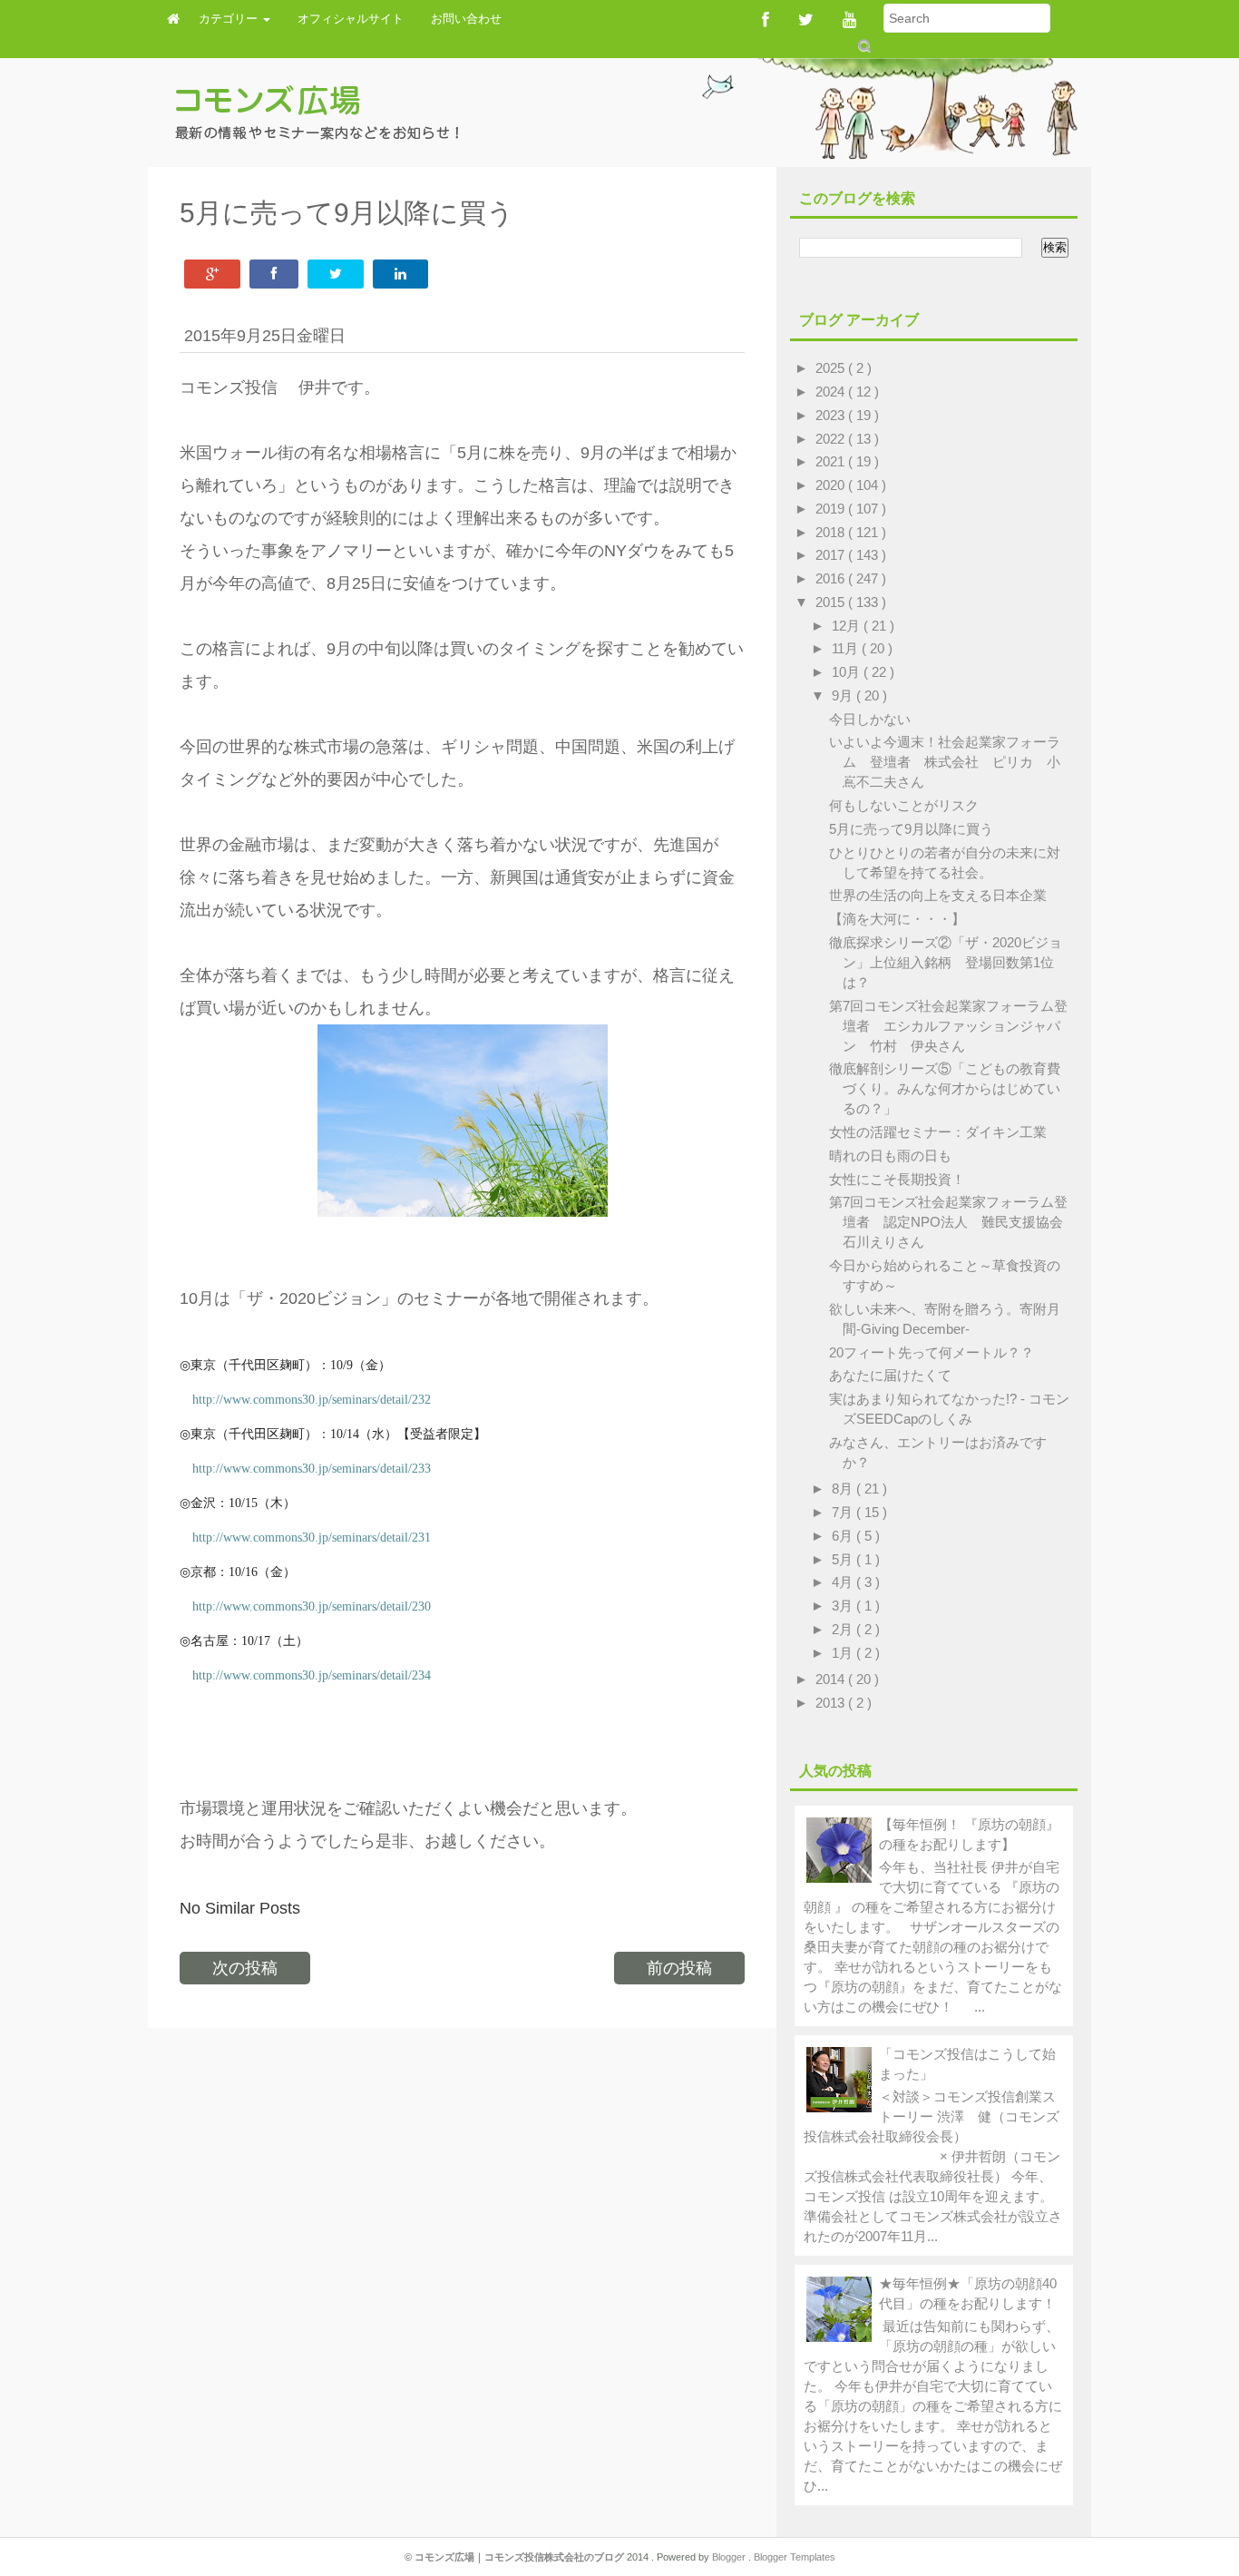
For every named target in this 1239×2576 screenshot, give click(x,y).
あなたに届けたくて (890, 1375)
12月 (848, 626)
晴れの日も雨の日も (890, 1156)
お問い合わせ (466, 19)
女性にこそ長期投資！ (897, 1179)
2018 (832, 532)
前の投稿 (679, 1968)
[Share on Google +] (212, 274)
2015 (832, 602)
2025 (832, 368)
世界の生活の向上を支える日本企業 (938, 895)
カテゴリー (230, 19)
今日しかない (870, 719)
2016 (832, 578)
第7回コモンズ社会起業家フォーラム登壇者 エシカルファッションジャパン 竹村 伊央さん (948, 1026)
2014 (832, 1679)
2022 (832, 439)
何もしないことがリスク (904, 805)
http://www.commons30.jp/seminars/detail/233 (312, 1469)
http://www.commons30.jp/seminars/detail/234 (312, 1675)
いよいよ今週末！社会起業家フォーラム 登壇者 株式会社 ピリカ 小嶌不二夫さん (945, 762)
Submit (864, 46)
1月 (844, 1653)
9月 (844, 695)
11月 (847, 648)
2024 (832, 392)
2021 (832, 461)
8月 (844, 1489)
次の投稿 (245, 1968)
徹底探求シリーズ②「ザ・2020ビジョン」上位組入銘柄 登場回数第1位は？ (946, 962)
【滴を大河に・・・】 (897, 919)
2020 (832, 485)
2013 (832, 1703)
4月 (844, 1582)
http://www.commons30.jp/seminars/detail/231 (312, 1538)
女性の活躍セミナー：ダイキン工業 (938, 1132)
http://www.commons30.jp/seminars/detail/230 (312, 1606)
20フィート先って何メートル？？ (932, 1352)
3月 (844, 1606)
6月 (844, 1536)
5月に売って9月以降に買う (911, 829)
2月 (844, 1629)
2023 (832, 415)
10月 (848, 672)
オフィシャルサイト (351, 19)
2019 (832, 509)
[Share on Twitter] (336, 274)
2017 (832, 555)
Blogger (730, 2557)
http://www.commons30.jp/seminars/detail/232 (312, 1400)
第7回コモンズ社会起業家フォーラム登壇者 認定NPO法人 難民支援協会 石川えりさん (953, 1222)
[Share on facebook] (274, 274)
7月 (844, 1512)
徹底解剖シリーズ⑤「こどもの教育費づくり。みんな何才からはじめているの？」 (945, 1088)
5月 (844, 1559)
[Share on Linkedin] (400, 274)
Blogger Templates (795, 2557)
